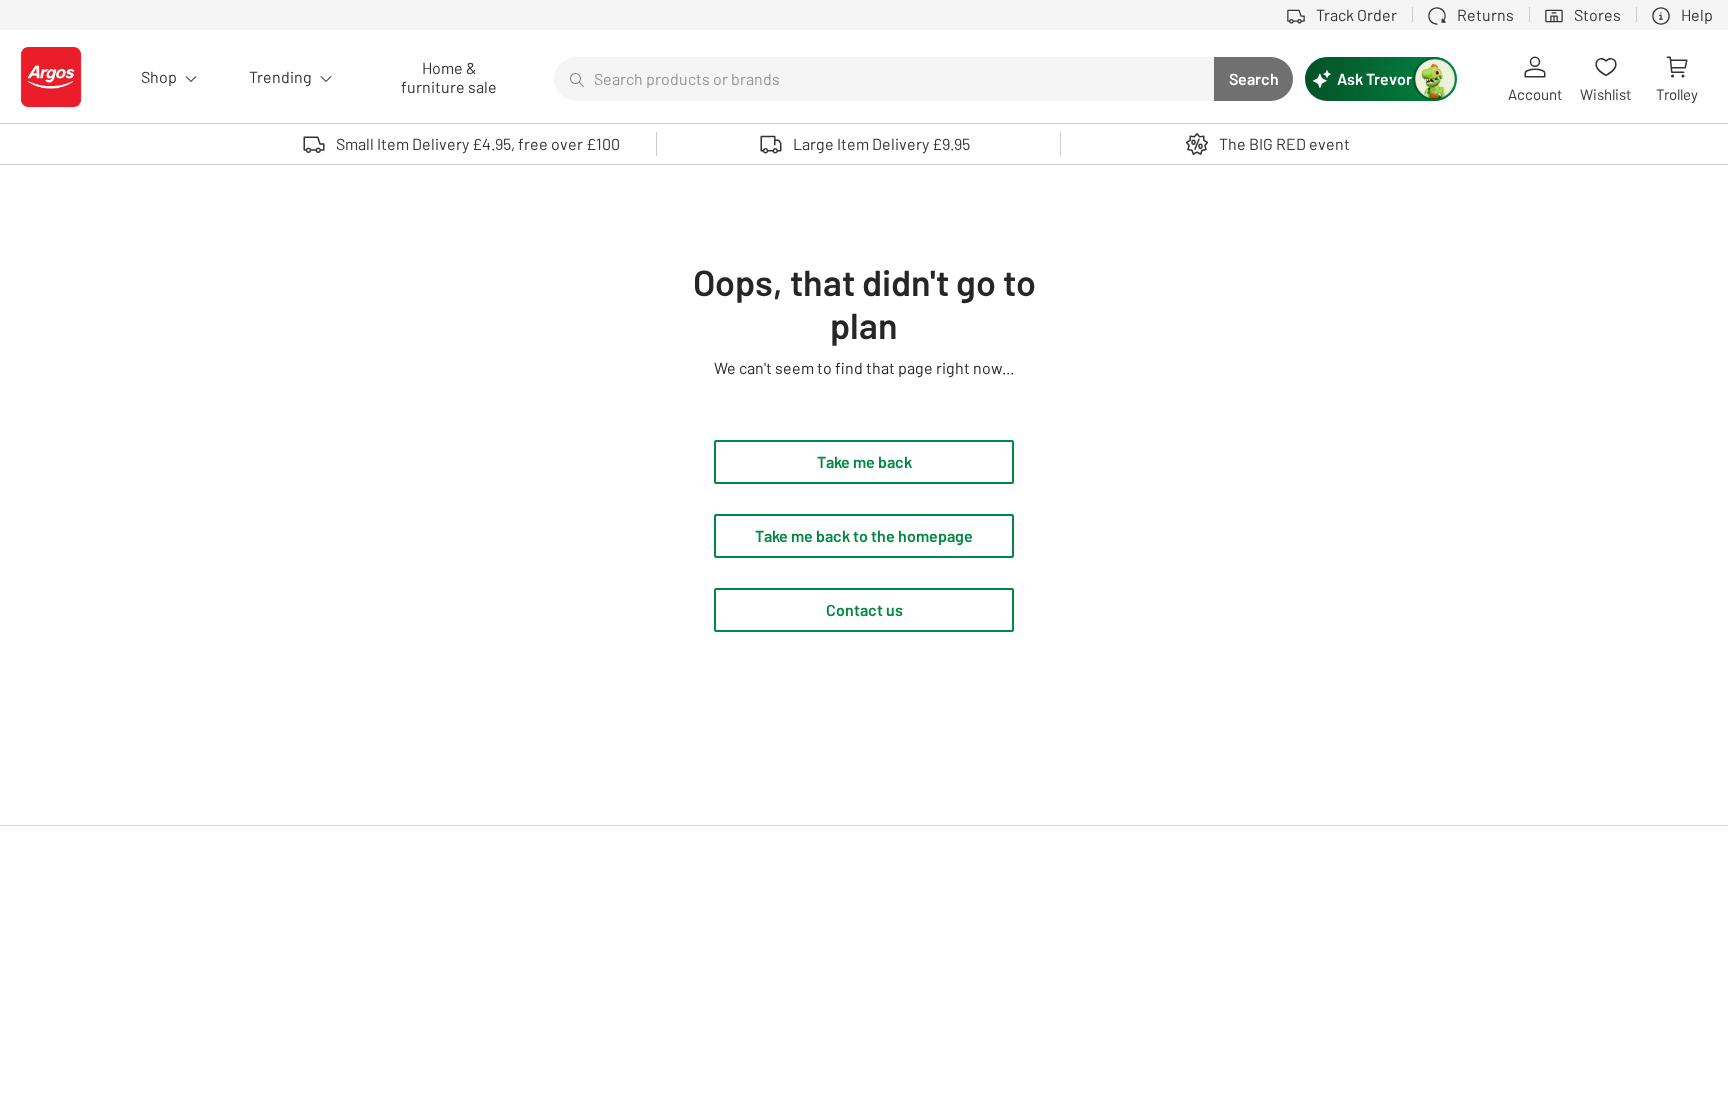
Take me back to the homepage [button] (864, 535)
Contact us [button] (864, 609)
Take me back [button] (864, 461)
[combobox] (884, 79)
